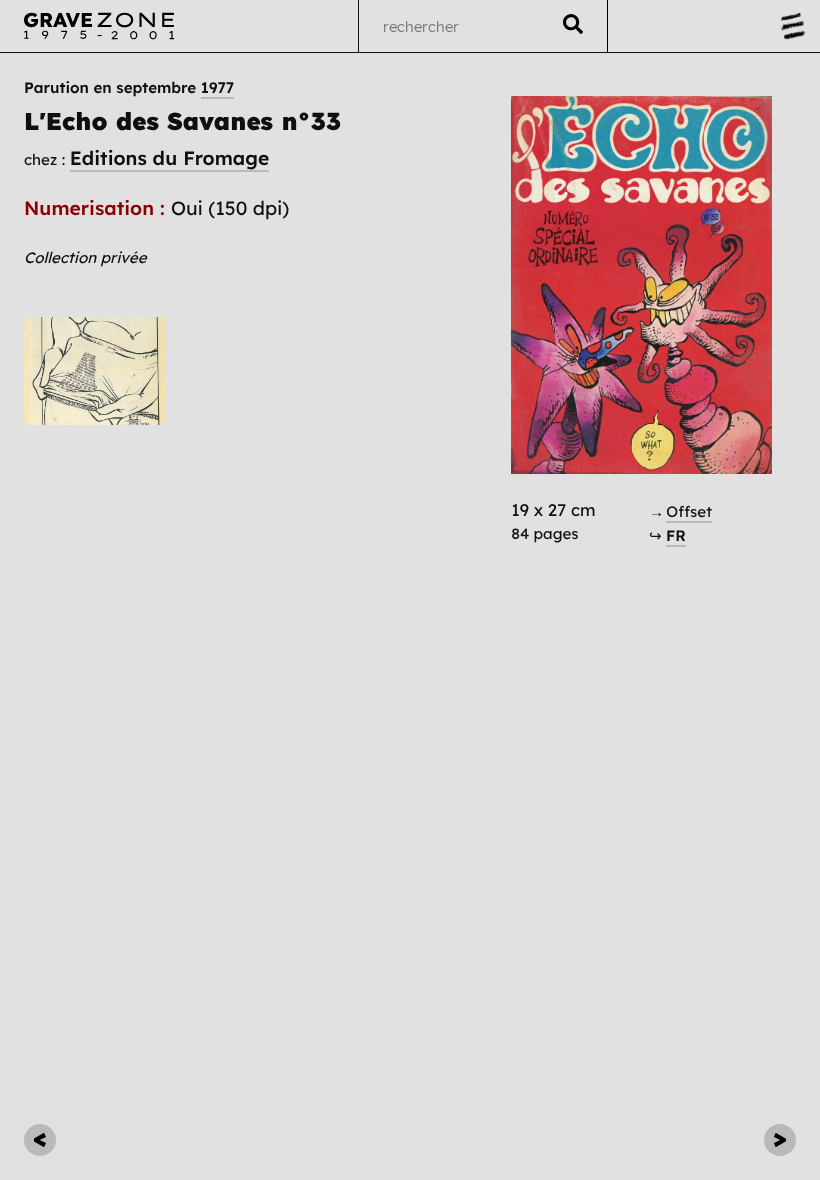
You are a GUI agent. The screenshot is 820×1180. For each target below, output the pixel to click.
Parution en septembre (129, 87)
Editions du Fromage (169, 158)
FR (676, 535)
